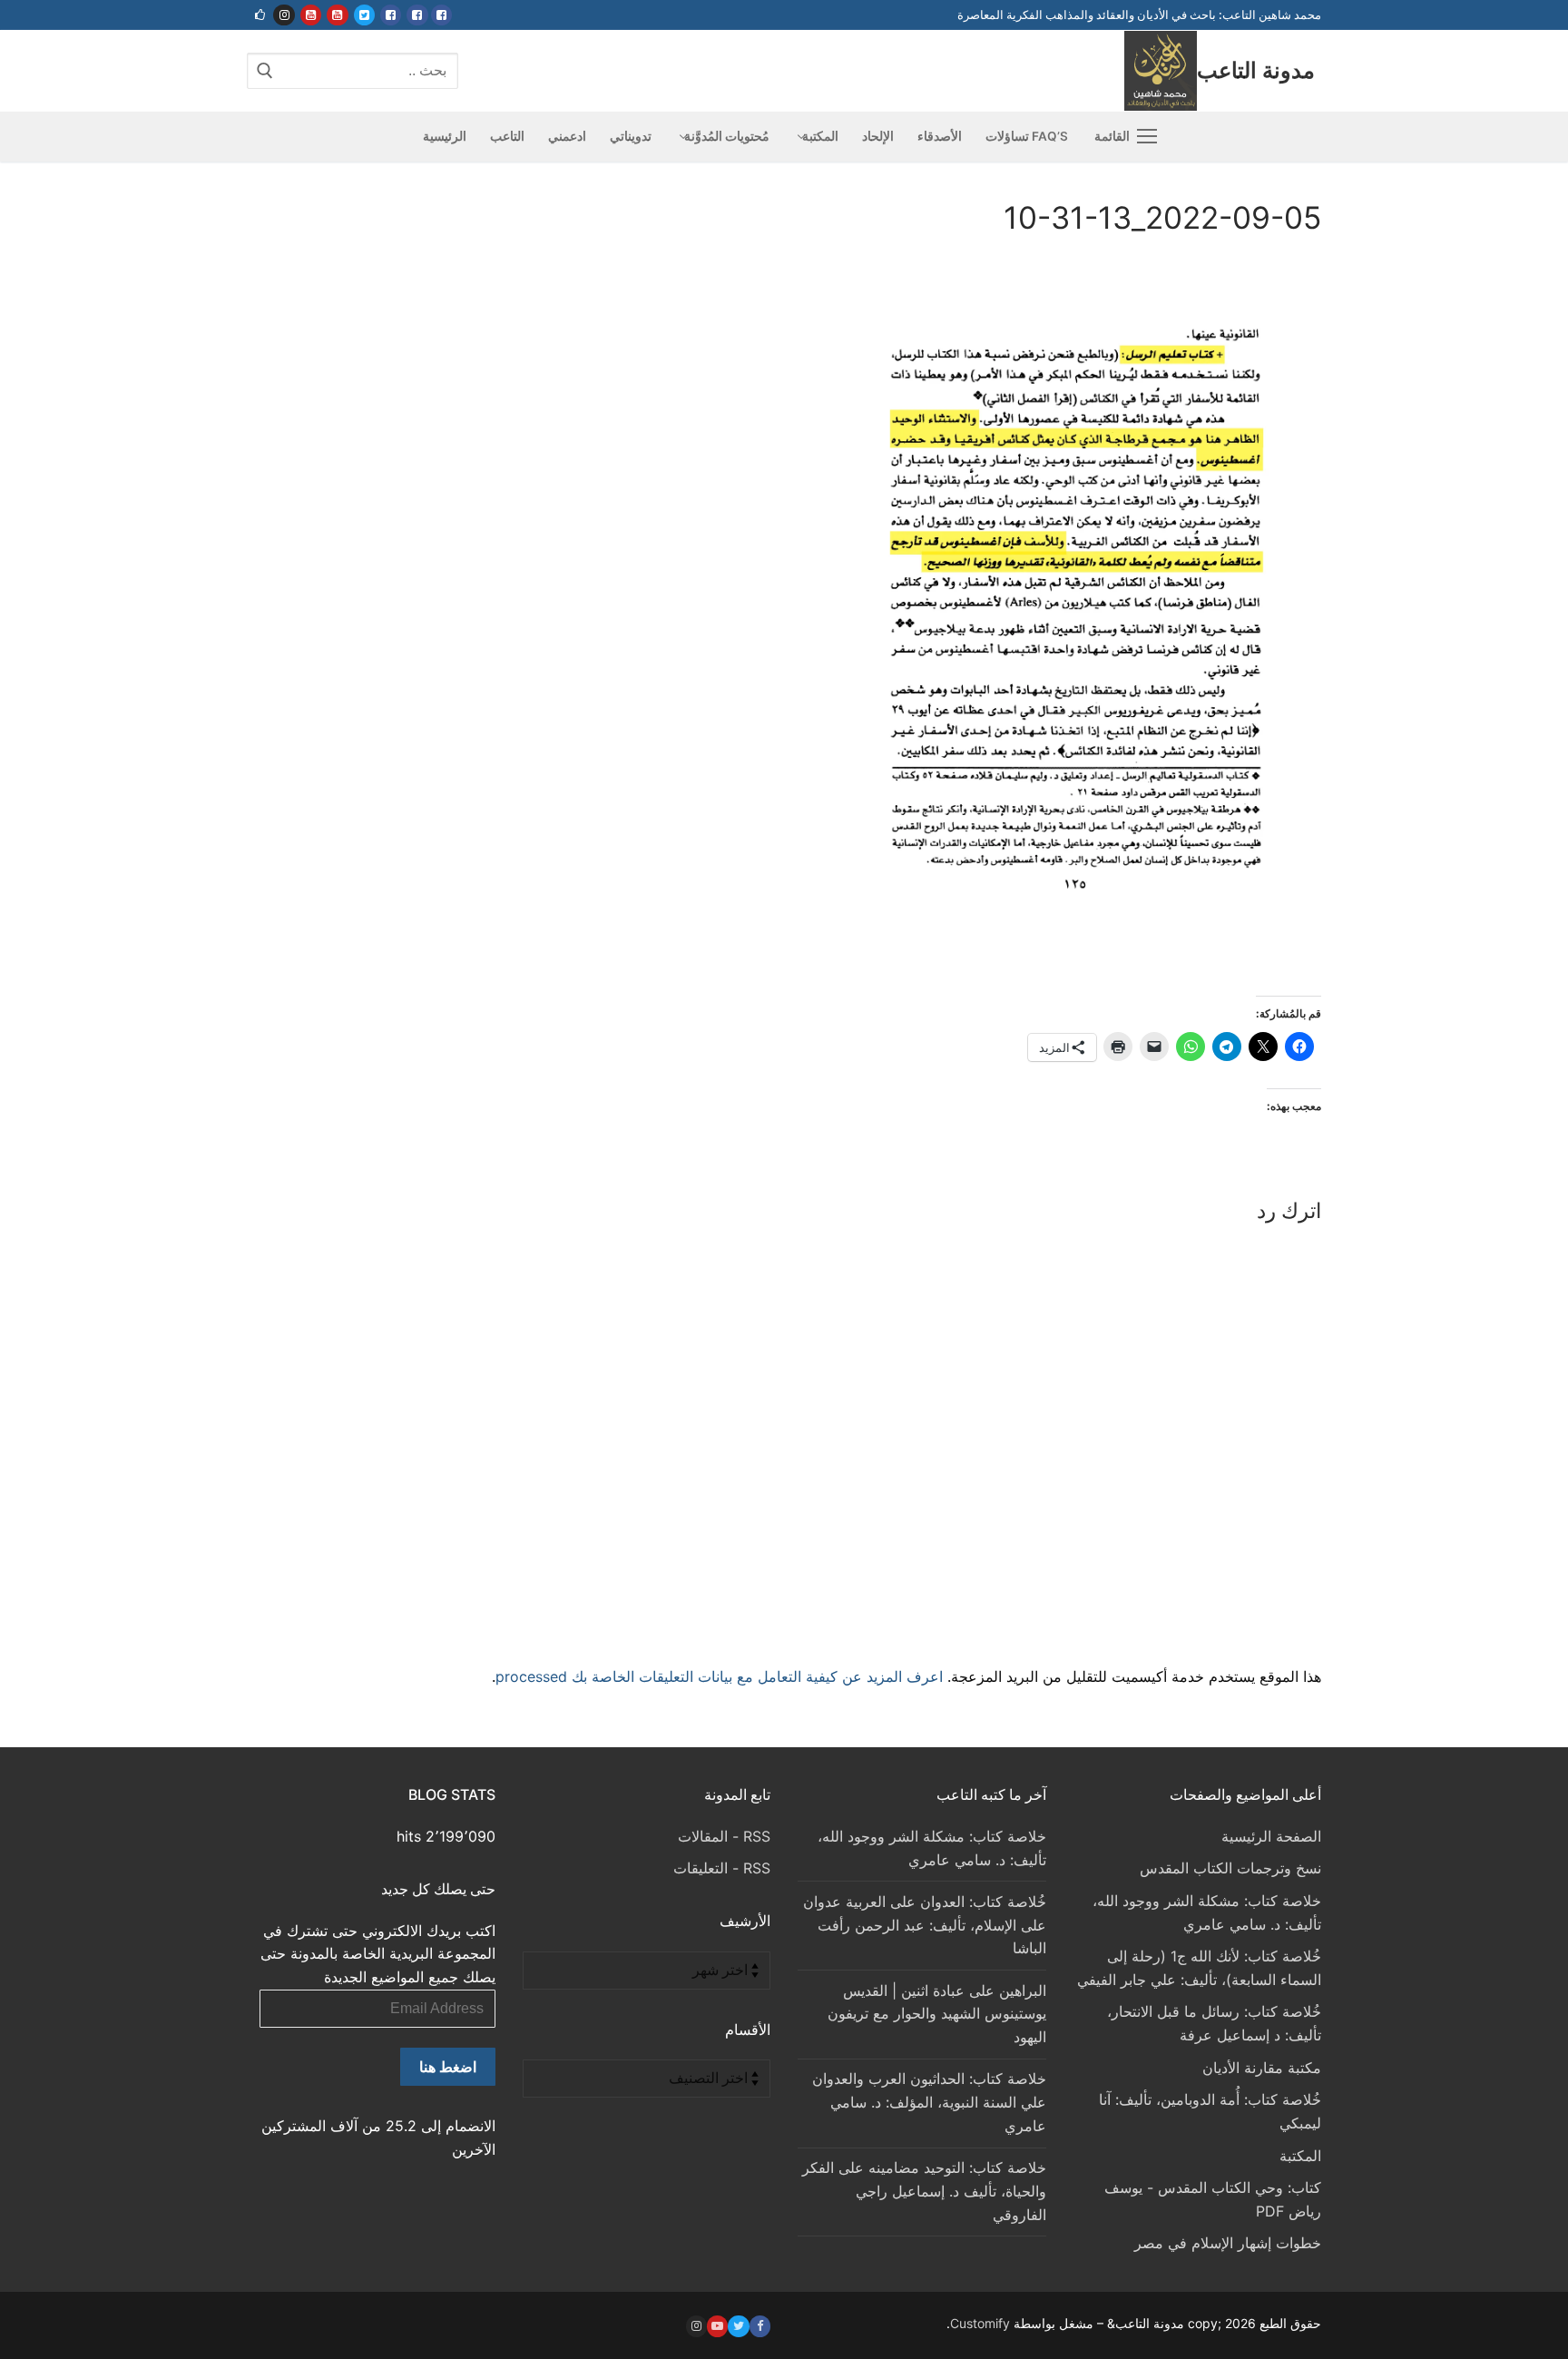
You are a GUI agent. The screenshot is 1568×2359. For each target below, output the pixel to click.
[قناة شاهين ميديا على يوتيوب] (311, 15)
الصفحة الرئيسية (1271, 1836)
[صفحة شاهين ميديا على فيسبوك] (391, 15)
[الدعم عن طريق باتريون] (260, 15)
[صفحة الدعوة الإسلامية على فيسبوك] (417, 15)
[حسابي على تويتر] (364, 15)
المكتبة (1300, 2156)
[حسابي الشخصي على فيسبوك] (441, 15)
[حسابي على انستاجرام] (284, 15)
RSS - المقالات (724, 1836)
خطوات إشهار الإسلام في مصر (1228, 2243)
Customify (980, 2323)
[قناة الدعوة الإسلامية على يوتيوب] (337, 15)
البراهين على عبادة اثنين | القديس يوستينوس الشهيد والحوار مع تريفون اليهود (937, 2014)
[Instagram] (696, 2326)
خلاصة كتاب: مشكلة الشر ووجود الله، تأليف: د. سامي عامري (932, 1848)
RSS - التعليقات (722, 1868)
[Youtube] (717, 2326)
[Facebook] (760, 2326)
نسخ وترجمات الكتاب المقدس (1230, 1868)
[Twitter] (738, 2326)
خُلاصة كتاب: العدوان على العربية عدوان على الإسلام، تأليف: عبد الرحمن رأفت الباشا (925, 1925)
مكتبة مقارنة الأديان (1262, 2068)
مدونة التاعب (1256, 70)
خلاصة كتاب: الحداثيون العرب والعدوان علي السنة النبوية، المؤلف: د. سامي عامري (929, 2102)
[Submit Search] (265, 70)
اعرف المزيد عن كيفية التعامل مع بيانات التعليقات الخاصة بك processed (719, 1676)
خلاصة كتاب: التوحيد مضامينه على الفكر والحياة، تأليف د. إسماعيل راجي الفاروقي (924, 2191)
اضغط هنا (448, 2067)
